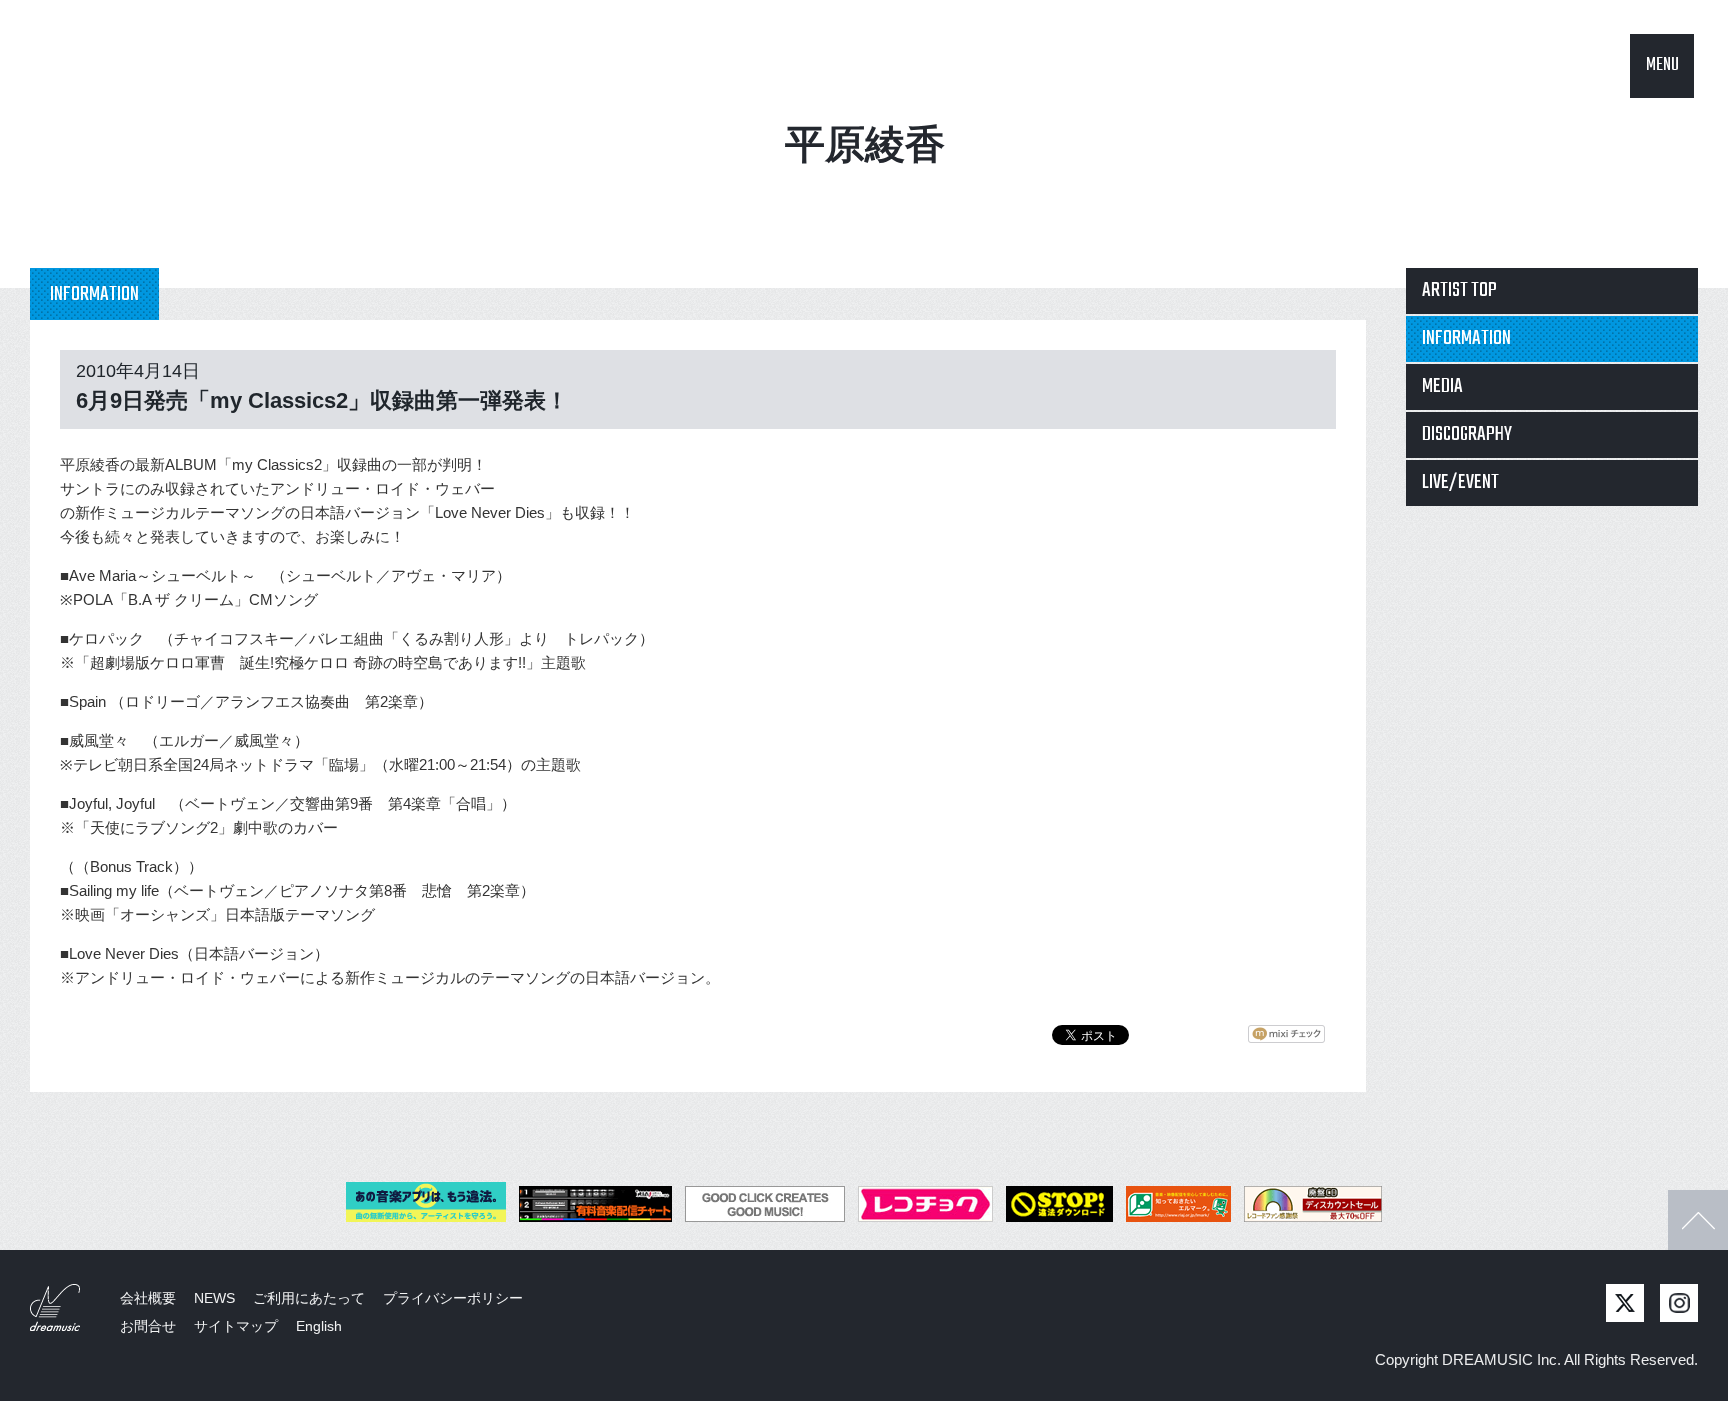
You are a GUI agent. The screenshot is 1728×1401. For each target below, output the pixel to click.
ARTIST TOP (1459, 290)
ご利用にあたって (309, 1298)
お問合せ (148, 1326)
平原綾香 (865, 144)
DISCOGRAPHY (1467, 434)
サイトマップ (236, 1326)
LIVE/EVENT (1460, 482)
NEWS (214, 1298)
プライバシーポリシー (453, 1298)
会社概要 (148, 1298)
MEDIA (1442, 386)
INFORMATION (1466, 338)
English (319, 1326)
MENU (1662, 65)
